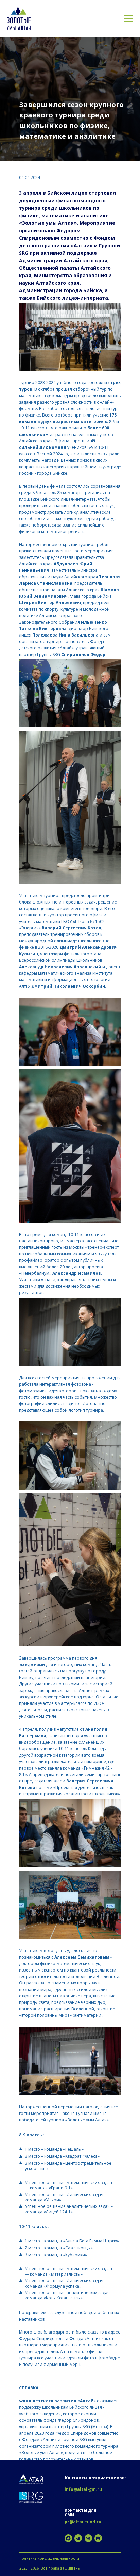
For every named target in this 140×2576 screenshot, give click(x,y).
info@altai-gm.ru (83, 2489)
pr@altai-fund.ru (83, 2522)
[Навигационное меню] (128, 19)
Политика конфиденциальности (49, 2558)
